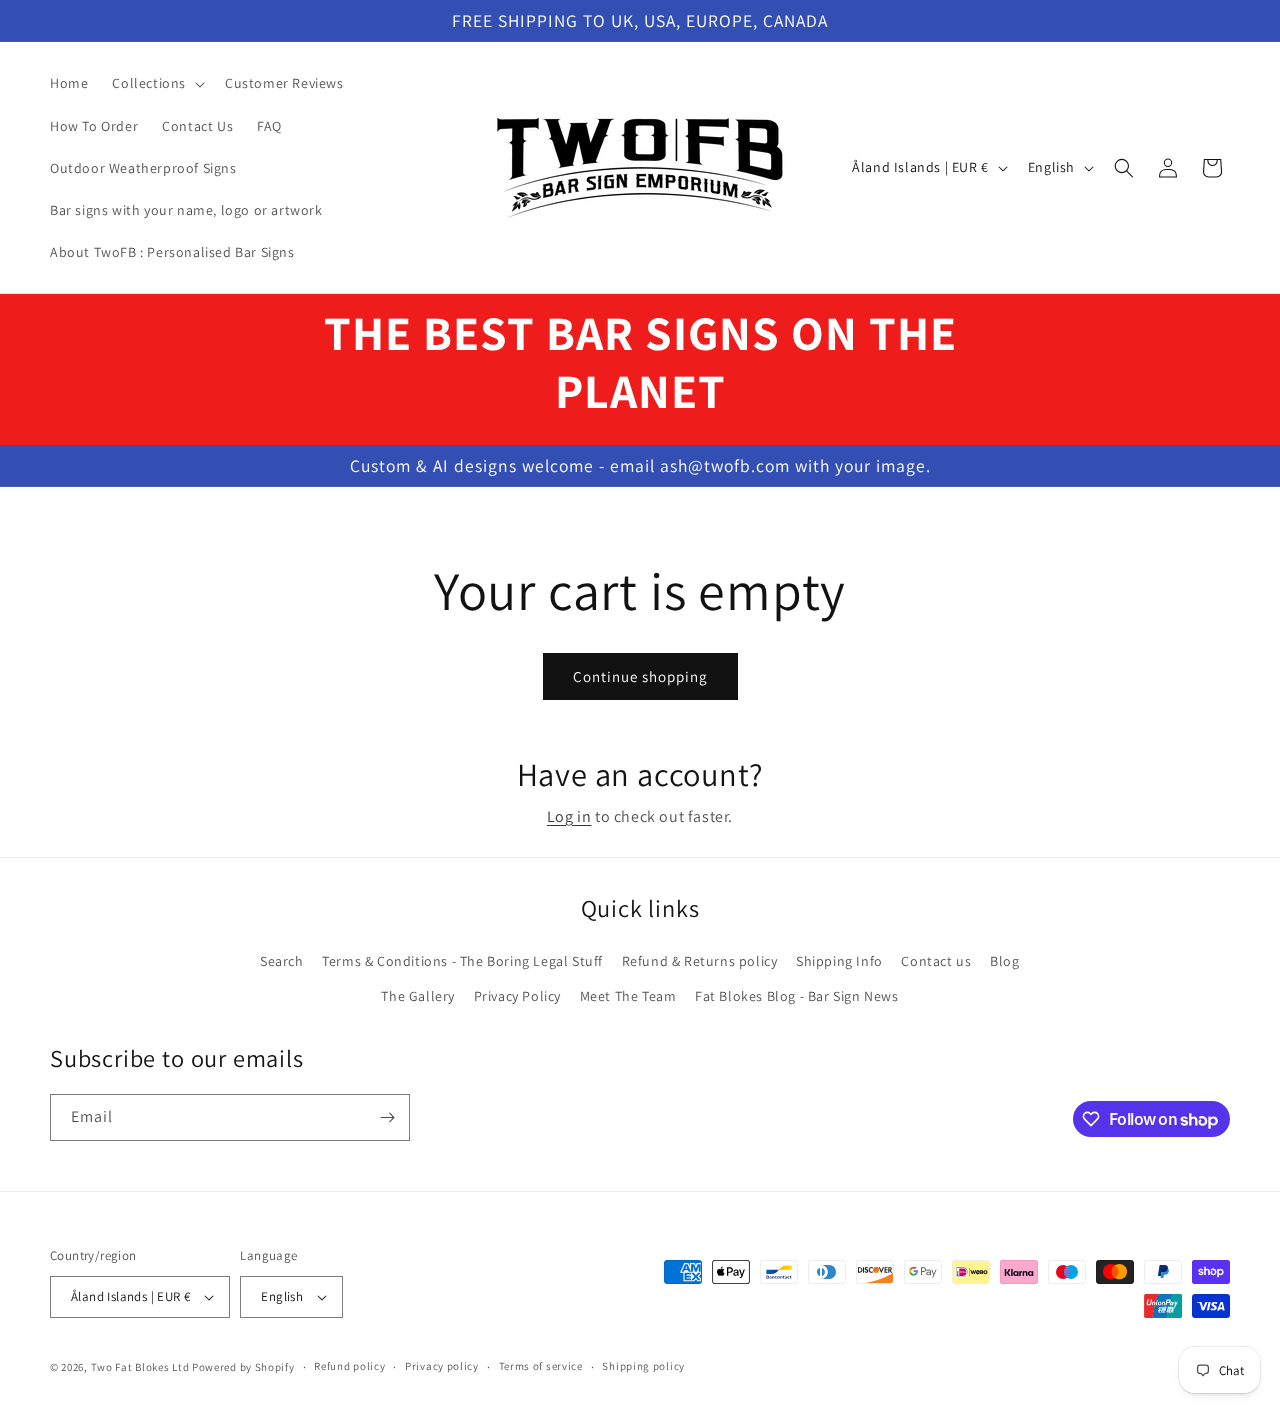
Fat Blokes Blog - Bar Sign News (797, 996)
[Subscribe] (387, 1117)
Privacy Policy (517, 996)
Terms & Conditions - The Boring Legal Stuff (462, 961)
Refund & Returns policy (700, 961)
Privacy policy (442, 1366)
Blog (1004, 961)
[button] (156, 83)
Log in (569, 816)
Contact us (936, 961)
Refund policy (349, 1366)
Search (282, 961)
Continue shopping (640, 676)
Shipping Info (839, 961)
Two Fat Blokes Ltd (140, 1367)
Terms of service (541, 1366)
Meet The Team (628, 996)
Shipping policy (643, 1366)
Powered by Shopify (243, 1367)
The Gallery (418, 996)
